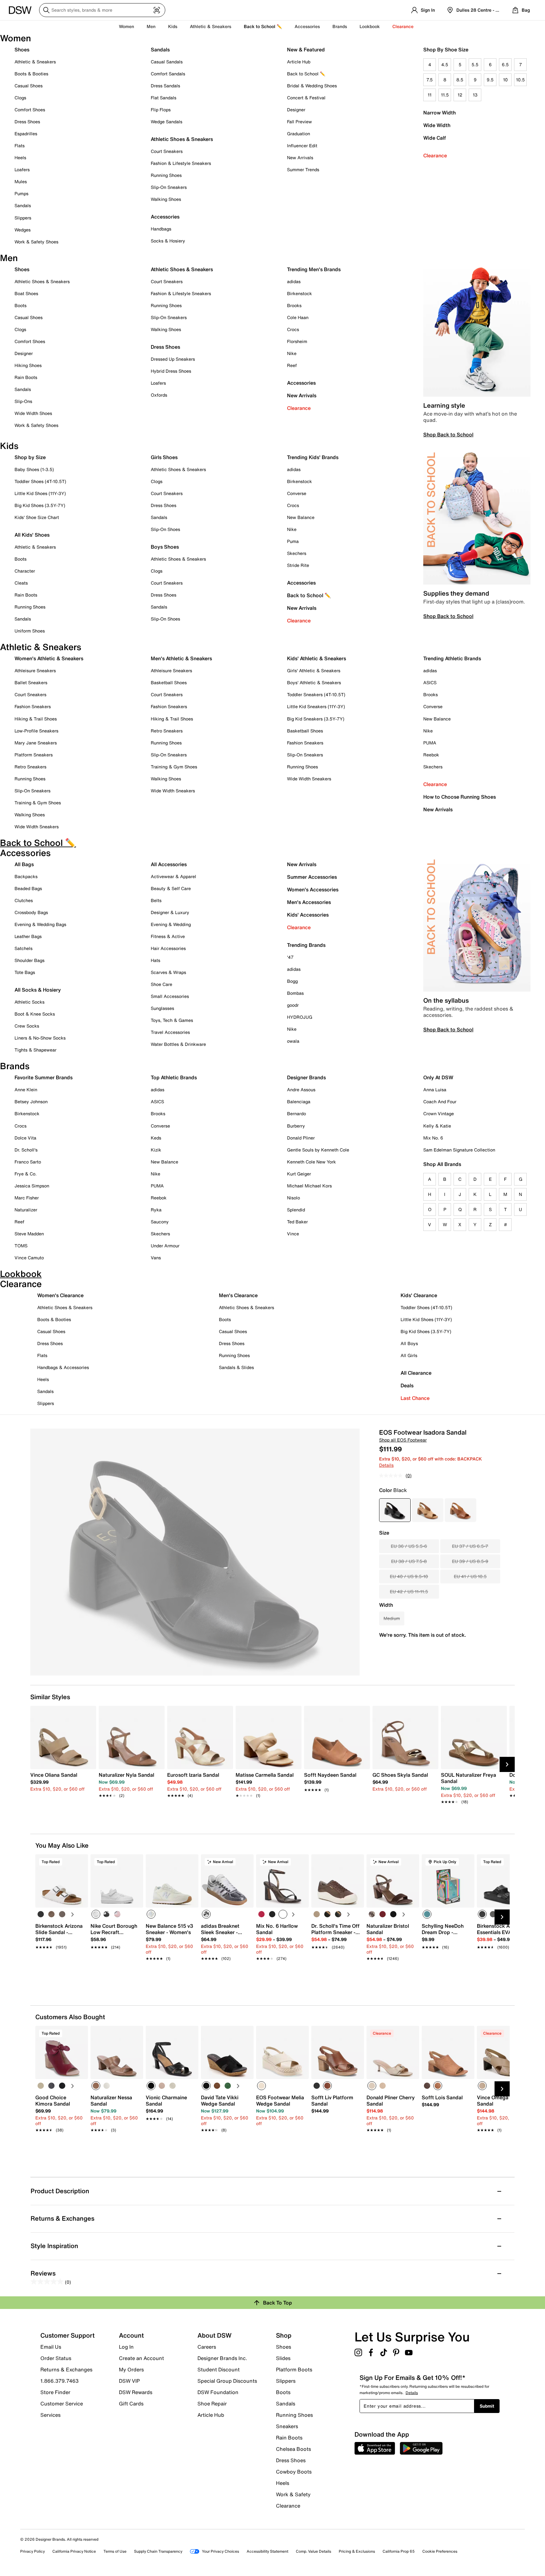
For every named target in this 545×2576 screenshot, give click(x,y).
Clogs (20, 98)
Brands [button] (340, 26)
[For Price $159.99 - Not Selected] (460, 1510)
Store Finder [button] (55, 2392)
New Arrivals (300, 157)
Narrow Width (440, 113)
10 (505, 80)
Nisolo (293, 1198)
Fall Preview (299, 122)
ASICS (430, 682)
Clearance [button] (403, 26)
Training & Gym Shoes (38, 803)
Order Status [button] (56, 2358)
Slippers (23, 218)
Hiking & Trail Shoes (36, 719)
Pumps (21, 193)
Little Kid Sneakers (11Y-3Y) (316, 706)
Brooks (294, 305)
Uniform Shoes (30, 631)
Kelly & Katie (437, 1126)
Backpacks (26, 876)
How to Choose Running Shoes (460, 797)
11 (430, 95)
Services (50, 2415)
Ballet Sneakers (31, 682)
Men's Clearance (238, 1295)
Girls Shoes (164, 457)
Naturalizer (26, 1210)
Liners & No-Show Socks (40, 1038)
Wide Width (437, 125)
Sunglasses (162, 1008)
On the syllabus (446, 1000)
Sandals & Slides (236, 1367)
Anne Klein (26, 1090)
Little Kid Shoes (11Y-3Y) (40, 493)
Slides (283, 2358)
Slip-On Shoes (165, 529)
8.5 (460, 80)
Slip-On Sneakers (169, 187)
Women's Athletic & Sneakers (49, 658)
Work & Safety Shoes (36, 242)
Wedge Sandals (167, 122)
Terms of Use (115, 2551)
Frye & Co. (26, 1174)
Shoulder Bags (29, 960)
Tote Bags (25, 972)
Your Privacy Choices (220, 2551)
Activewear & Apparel (173, 876)
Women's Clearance (60, 1295)
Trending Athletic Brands (452, 658)
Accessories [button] (307, 26)
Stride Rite (298, 565)
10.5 (520, 80)
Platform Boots (294, 2369)
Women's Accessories (313, 889)
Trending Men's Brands (314, 269)
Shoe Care (161, 984)
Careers (207, 2347)
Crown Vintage (439, 1113)
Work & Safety (293, 2494)
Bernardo (296, 1113)
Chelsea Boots (293, 2449)
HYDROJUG (300, 1017)
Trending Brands (306, 945)
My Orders (131, 2369)
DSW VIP (129, 2381)
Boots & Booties (31, 74)
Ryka (156, 1210)
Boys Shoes (165, 547)
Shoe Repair (212, 2404)
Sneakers (287, 2426)
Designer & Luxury (170, 912)
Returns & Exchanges (66, 2369)
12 (460, 95)
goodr (293, 1005)
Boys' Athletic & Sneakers (314, 682)
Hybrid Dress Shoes (171, 371)
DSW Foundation (218, 2392)
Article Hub (299, 62)
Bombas (295, 993)
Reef (292, 365)
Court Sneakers (167, 151)
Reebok (431, 755)
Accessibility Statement (267, 2551)
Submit (487, 2406)
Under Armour (165, 1246)
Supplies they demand (456, 593)
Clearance (435, 155)
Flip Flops (161, 110)
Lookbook (370, 26)
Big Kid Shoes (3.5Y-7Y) (40, 505)
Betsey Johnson (31, 1102)
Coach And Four (440, 1102)
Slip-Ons (23, 401)
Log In (126, 2347)
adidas (294, 281)
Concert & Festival (306, 98)
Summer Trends (303, 169)
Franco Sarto (28, 1162)
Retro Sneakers (30, 767)
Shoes (22, 50)
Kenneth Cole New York (311, 1162)
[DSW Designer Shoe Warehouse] (20, 9)
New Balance (301, 517)
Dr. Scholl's (26, 1150)
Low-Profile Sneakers (36, 731)
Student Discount (219, 2369)
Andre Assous (301, 1090)
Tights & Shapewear (35, 1050)
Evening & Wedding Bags (40, 924)
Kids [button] (173, 26)
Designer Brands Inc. (222, 2358)
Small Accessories (170, 996)
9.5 (490, 80)
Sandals (23, 205)
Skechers (297, 553)
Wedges (23, 230)
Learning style (444, 405)
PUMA (430, 743)
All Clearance (416, 1373)
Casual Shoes (29, 86)
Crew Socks (27, 1026)
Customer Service (62, 2404)
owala (293, 1041)
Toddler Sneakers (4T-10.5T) (316, 694)
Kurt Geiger (299, 1174)
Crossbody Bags (31, 912)
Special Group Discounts (227, 2381)
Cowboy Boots (294, 2472)
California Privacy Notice (74, 2551)
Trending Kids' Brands (313, 457)
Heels (20, 157)
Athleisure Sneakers (35, 670)
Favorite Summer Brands (44, 1077)
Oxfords (159, 395)
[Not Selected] (41, 1914)
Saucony (160, 1222)
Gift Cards (131, 2403)
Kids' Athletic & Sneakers (316, 658)
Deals (407, 1385)
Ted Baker (297, 1222)
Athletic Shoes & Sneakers (182, 139)
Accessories (301, 383)
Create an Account (141, 2358)
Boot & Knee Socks (35, 1014)
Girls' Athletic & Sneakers (314, 670)
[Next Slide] (507, 1764)
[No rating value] (392, 1476)
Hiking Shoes (28, 365)
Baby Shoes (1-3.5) (34, 469)
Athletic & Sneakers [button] (211, 26)
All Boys (409, 1343)
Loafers (22, 169)
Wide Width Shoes (33, 413)
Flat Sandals (164, 98)
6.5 (505, 64)
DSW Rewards (136, 2392)
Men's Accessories (309, 902)
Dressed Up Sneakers (173, 359)
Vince (293, 1234)
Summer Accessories (312, 877)
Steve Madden (29, 1234)
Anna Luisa (435, 1090)
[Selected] (96, 1914)
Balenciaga (299, 1102)
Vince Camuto (29, 1258)
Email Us (51, 2347)
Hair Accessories (168, 948)
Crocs (293, 329)
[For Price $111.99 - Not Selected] (428, 1510)
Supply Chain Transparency (158, 2551)
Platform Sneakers (34, 755)
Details (386, 1465)
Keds (156, 1138)
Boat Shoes (26, 293)
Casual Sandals (167, 62)
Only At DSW (438, 1077)
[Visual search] (157, 10)
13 (475, 95)
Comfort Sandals (168, 74)
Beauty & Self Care (171, 888)
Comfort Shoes (30, 110)
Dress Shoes (27, 122)
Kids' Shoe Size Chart (37, 517)
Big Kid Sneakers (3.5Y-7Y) (316, 719)
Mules (21, 181)
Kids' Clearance (419, 1295)
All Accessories (169, 864)
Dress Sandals (165, 86)
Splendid (296, 1210)
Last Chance (415, 1398)
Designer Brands (306, 1077)
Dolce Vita (25, 1138)
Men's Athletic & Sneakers (181, 658)
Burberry (296, 1126)
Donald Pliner (301, 1138)
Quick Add (62, 1969)
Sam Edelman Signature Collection (459, 1150)
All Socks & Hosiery (38, 990)
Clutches (24, 900)
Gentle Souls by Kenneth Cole (318, 1150)
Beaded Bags (28, 888)
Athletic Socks (29, 1002)
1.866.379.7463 (59, 2381)
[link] (61, 1782)
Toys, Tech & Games (172, 1020)
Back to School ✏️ (263, 26)
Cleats (21, 583)
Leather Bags (28, 936)
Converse (297, 493)
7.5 (430, 80)
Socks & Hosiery (168, 241)
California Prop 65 (399, 2551)
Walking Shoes (166, 199)
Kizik (156, 1150)
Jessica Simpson (32, 1186)
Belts (156, 900)
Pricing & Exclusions (357, 2551)
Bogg (292, 981)
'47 (290, 957)
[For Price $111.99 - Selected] (395, 1510)
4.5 (445, 64)
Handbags (161, 229)
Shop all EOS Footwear (403, 1440)
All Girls (409, 1355)
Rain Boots (26, 377)
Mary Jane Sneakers (36, 743)
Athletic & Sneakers (35, 62)
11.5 (445, 95)
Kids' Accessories (308, 915)
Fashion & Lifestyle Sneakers (181, 163)
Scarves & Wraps (168, 972)
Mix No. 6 (433, 1138)
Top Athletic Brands (174, 1077)
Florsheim (297, 341)
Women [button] (126, 26)
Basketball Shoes (169, 682)
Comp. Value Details (314, 2551)
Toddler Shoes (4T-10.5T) (40, 481)
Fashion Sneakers (33, 706)
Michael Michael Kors (309, 1186)
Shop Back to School (448, 434)
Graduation (299, 134)
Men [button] (151, 26)
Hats (155, 960)
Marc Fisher (27, 1198)
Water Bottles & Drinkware (178, 1044)
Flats (20, 146)
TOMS (21, 1246)
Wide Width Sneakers (37, 827)
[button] (80, 1862)
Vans (156, 1258)
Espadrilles (26, 134)
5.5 (475, 64)
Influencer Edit (302, 146)
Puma (293, 541)
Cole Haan (298, 317)
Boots (21, 305)
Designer (296, 110)
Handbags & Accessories (63, 1367)
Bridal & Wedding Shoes (312, 86)
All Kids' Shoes (32, 535)
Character (25, 571)
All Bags (24, 864)
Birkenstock (299, 293)
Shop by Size (30, 457)
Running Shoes (166, 175)
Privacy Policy (32, 2551)
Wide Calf (435, 138)
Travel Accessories (170, 1032)
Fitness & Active (168, 936)
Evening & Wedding (171, 924)
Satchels (23, 948)
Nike (292, 353)
